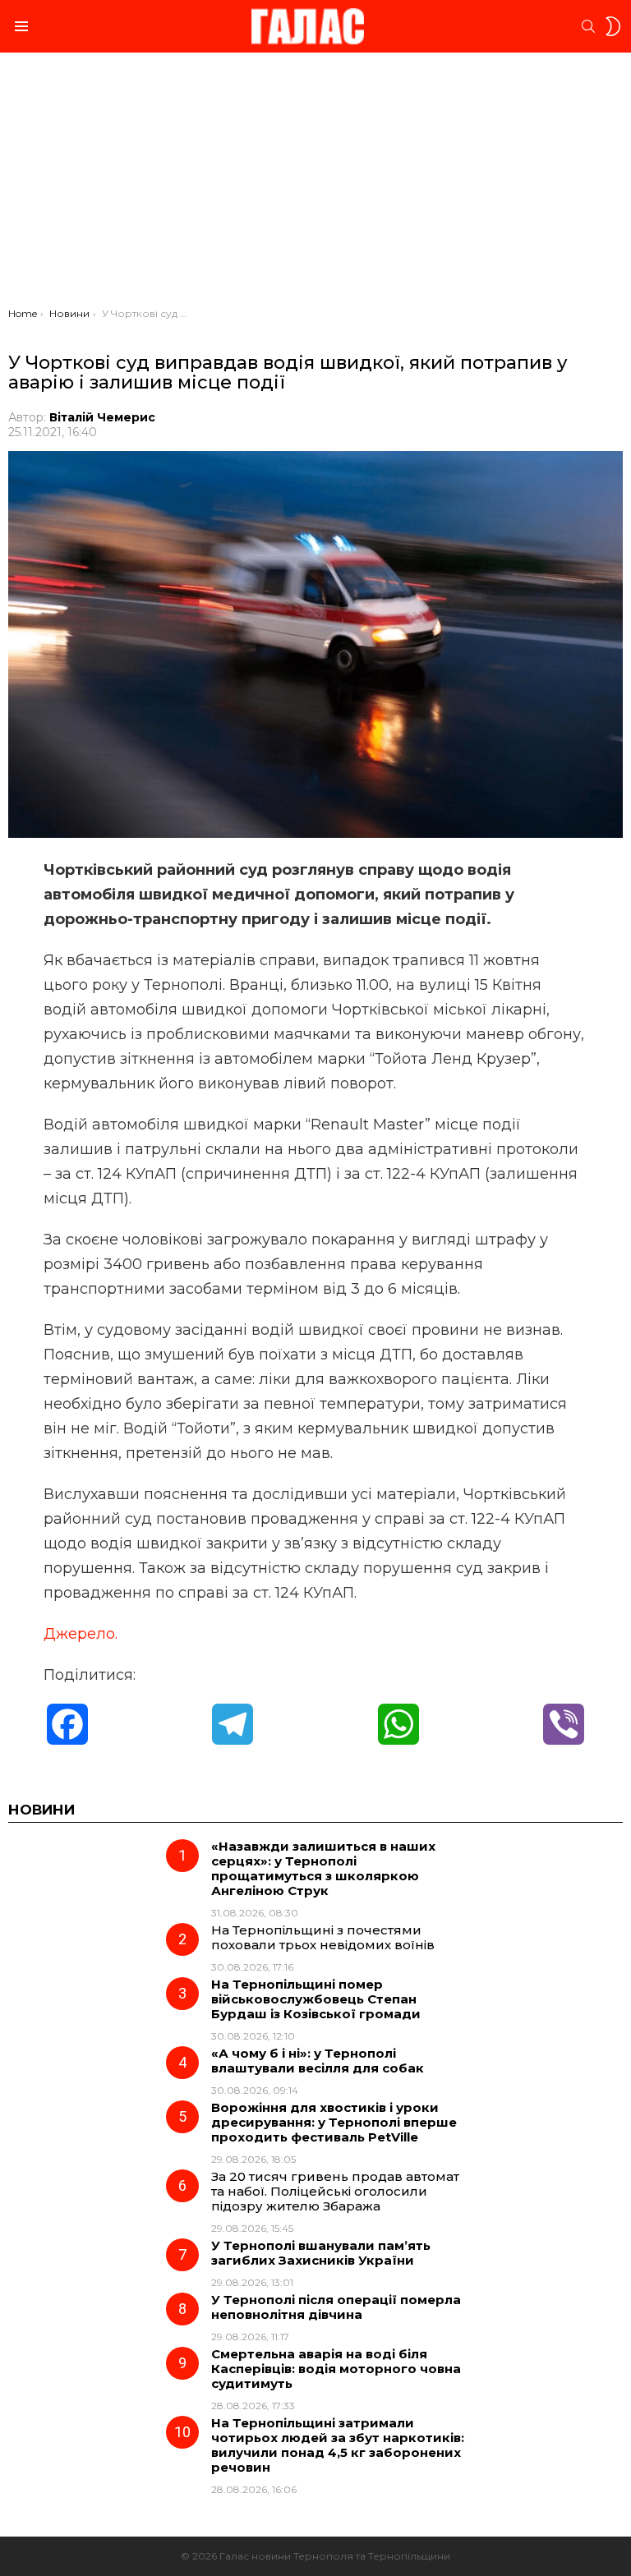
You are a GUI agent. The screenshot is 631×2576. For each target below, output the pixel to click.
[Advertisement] (315, 184)
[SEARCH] (588, 26)
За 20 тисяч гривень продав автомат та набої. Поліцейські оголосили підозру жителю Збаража (335, 2191)
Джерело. (81, 1634)
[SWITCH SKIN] (613, 26)
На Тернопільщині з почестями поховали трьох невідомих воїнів (323, 1937)
